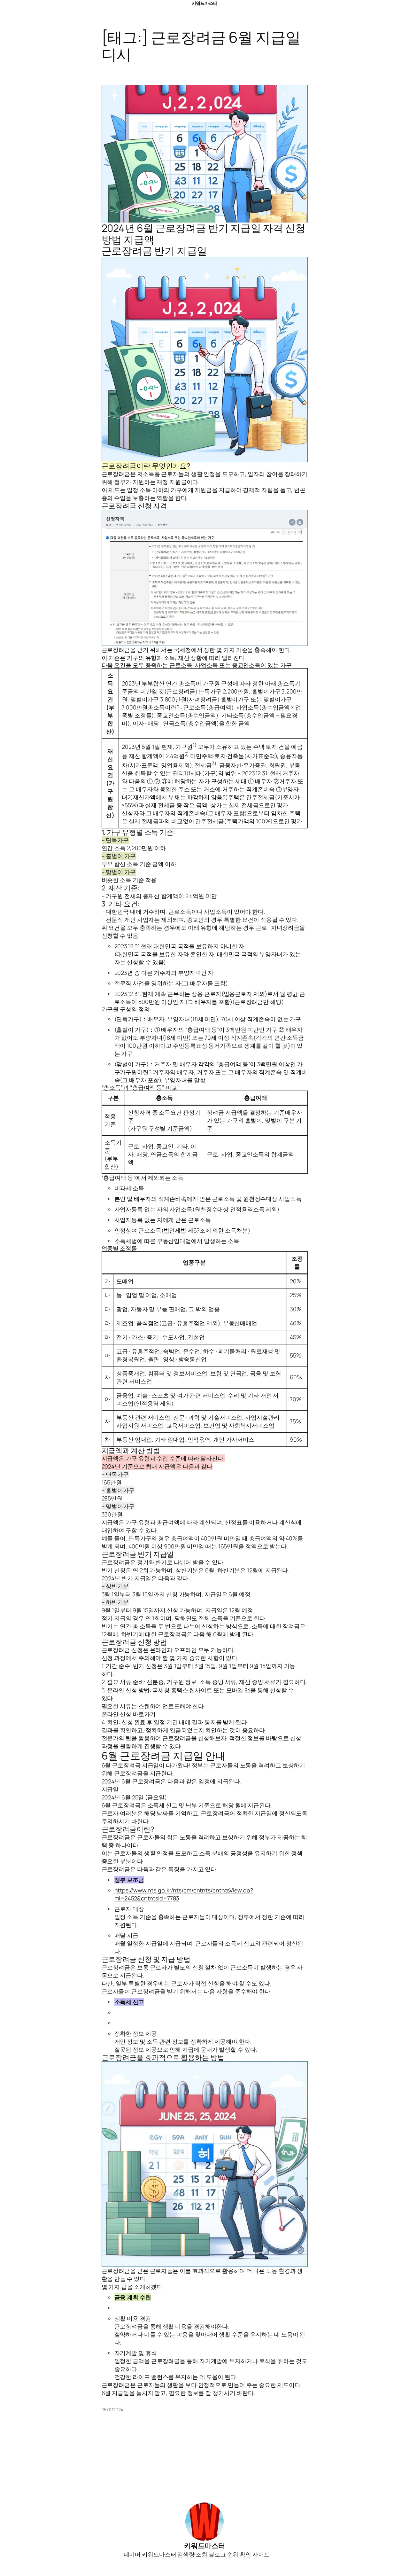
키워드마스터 (205, 3)
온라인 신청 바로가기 (129, 1714)
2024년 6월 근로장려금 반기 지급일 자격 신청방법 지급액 (204, 234)
